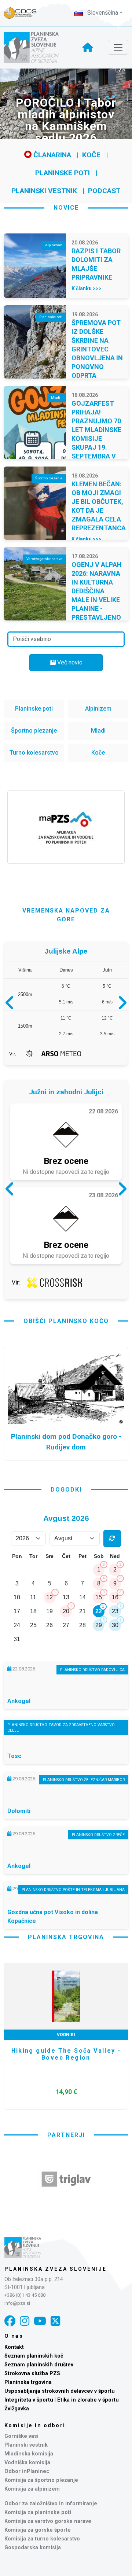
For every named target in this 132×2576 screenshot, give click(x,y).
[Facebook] (10, 2321)
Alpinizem (98, 709)
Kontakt (14, 2347)
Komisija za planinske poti (38, 2512)
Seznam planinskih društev (39, 2365)
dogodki (66, 1490)
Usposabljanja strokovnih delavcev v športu (60, 2391)
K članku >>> (87, 288)
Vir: (13, 1054)
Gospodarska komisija (33, 2548)
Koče (91, 155)
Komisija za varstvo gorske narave (48, 2521)
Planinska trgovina (28, 2382)
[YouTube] (40, 2321)
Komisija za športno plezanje (41, 2480)
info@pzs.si (17, 2303)
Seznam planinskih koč (34, 2356)
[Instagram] (25, 2321)
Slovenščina (102, 13)
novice (66, 208)
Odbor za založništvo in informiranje (51, 2504)
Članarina (51, 155)
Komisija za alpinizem (32, 2489)
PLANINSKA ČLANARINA (66, 2035)
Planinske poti (63, 173)
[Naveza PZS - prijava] (24, 13)
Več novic (69, 662)
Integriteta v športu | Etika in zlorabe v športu (62, 2400)
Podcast (104, 191)
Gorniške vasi (21, 2436)
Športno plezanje (34, 731)
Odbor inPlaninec (27, 2471)
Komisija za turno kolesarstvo (42, 2539)
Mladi (98, 731)
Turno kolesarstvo (34, 753)
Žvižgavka (17, 2409)
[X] (55, 2321)
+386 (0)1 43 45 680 (25, 2295)
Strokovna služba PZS (32, 2374)
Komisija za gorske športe (38, 2530)
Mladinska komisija (29, 2454)
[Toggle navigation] (118, 47)
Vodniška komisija (27, 2463)
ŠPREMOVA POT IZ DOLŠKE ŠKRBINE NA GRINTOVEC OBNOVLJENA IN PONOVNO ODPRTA (97, 349)
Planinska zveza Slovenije (56, 2269)
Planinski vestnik (44, 191)
